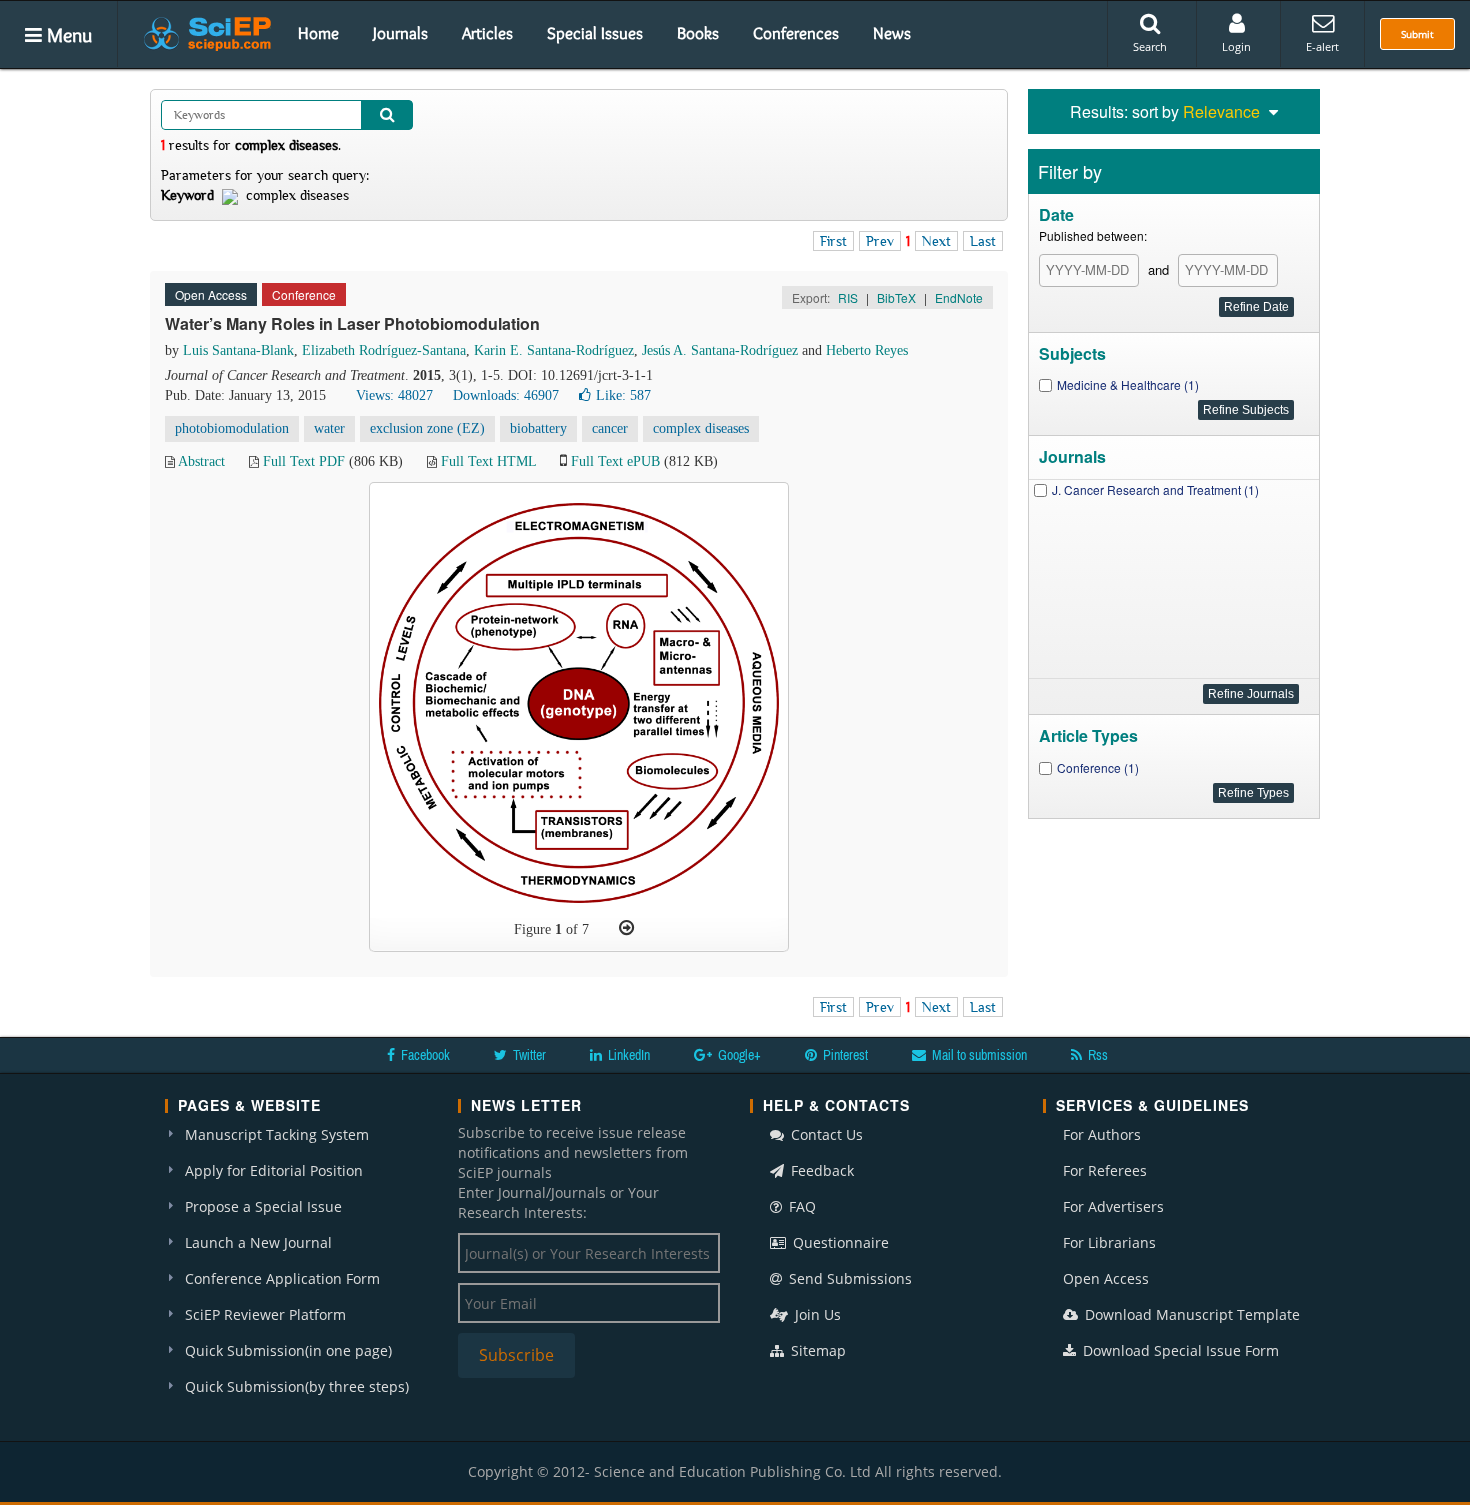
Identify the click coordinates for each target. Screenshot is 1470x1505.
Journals (400, 33)
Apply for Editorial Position (274, 1170)
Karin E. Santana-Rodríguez (554, 350)
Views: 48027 (394, 395)
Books (698, 33)
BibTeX (896, 297)
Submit (1417, 34)
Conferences (796, 33)
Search (1150, 46)
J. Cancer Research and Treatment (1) (1155, 489)
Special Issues (595, 33)
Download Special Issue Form (1179, 1350)
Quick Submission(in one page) (288, 1350)
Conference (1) (1098, 767)
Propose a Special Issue (263, 1206)
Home (318, 33)
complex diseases (701, 428)
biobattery (538, 428)
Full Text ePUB (615, 461)
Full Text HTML (488, 461)
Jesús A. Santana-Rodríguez (720, 350)
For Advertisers (1113, 1206)
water (329, 428)
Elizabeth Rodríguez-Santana (384, 350)
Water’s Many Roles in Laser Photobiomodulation (352, 323)
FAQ (800, 1206)
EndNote (959, 297)
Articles (487, 33)
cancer (610, 428)
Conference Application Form (282, 1278)
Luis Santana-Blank (238, 350)
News (892, 33)
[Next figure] (626, 928)
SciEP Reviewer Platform (265, 1314)
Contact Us (825, 1134)
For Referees (1105, 1170)
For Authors (1102, 1134)
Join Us (816, 1314)
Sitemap (816, 1350)
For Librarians (1109, 1242)
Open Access (1106, 1278)
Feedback (820, 1170)
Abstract (201, 461)
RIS (848, 297)
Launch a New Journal (258, 1242)
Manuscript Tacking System (277, 1134)
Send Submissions (848, 1278)
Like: (623, 395)
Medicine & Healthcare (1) (1128, 384)
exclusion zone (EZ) (427, 428)
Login (1236, 46)
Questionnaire (839, 1242)
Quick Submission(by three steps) (297, 1386)
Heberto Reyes (867, 350)
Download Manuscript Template (1190, 1314)
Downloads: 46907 (506, 395)
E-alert (1322, 46)
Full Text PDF (304, 461)
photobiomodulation (232, 428)
